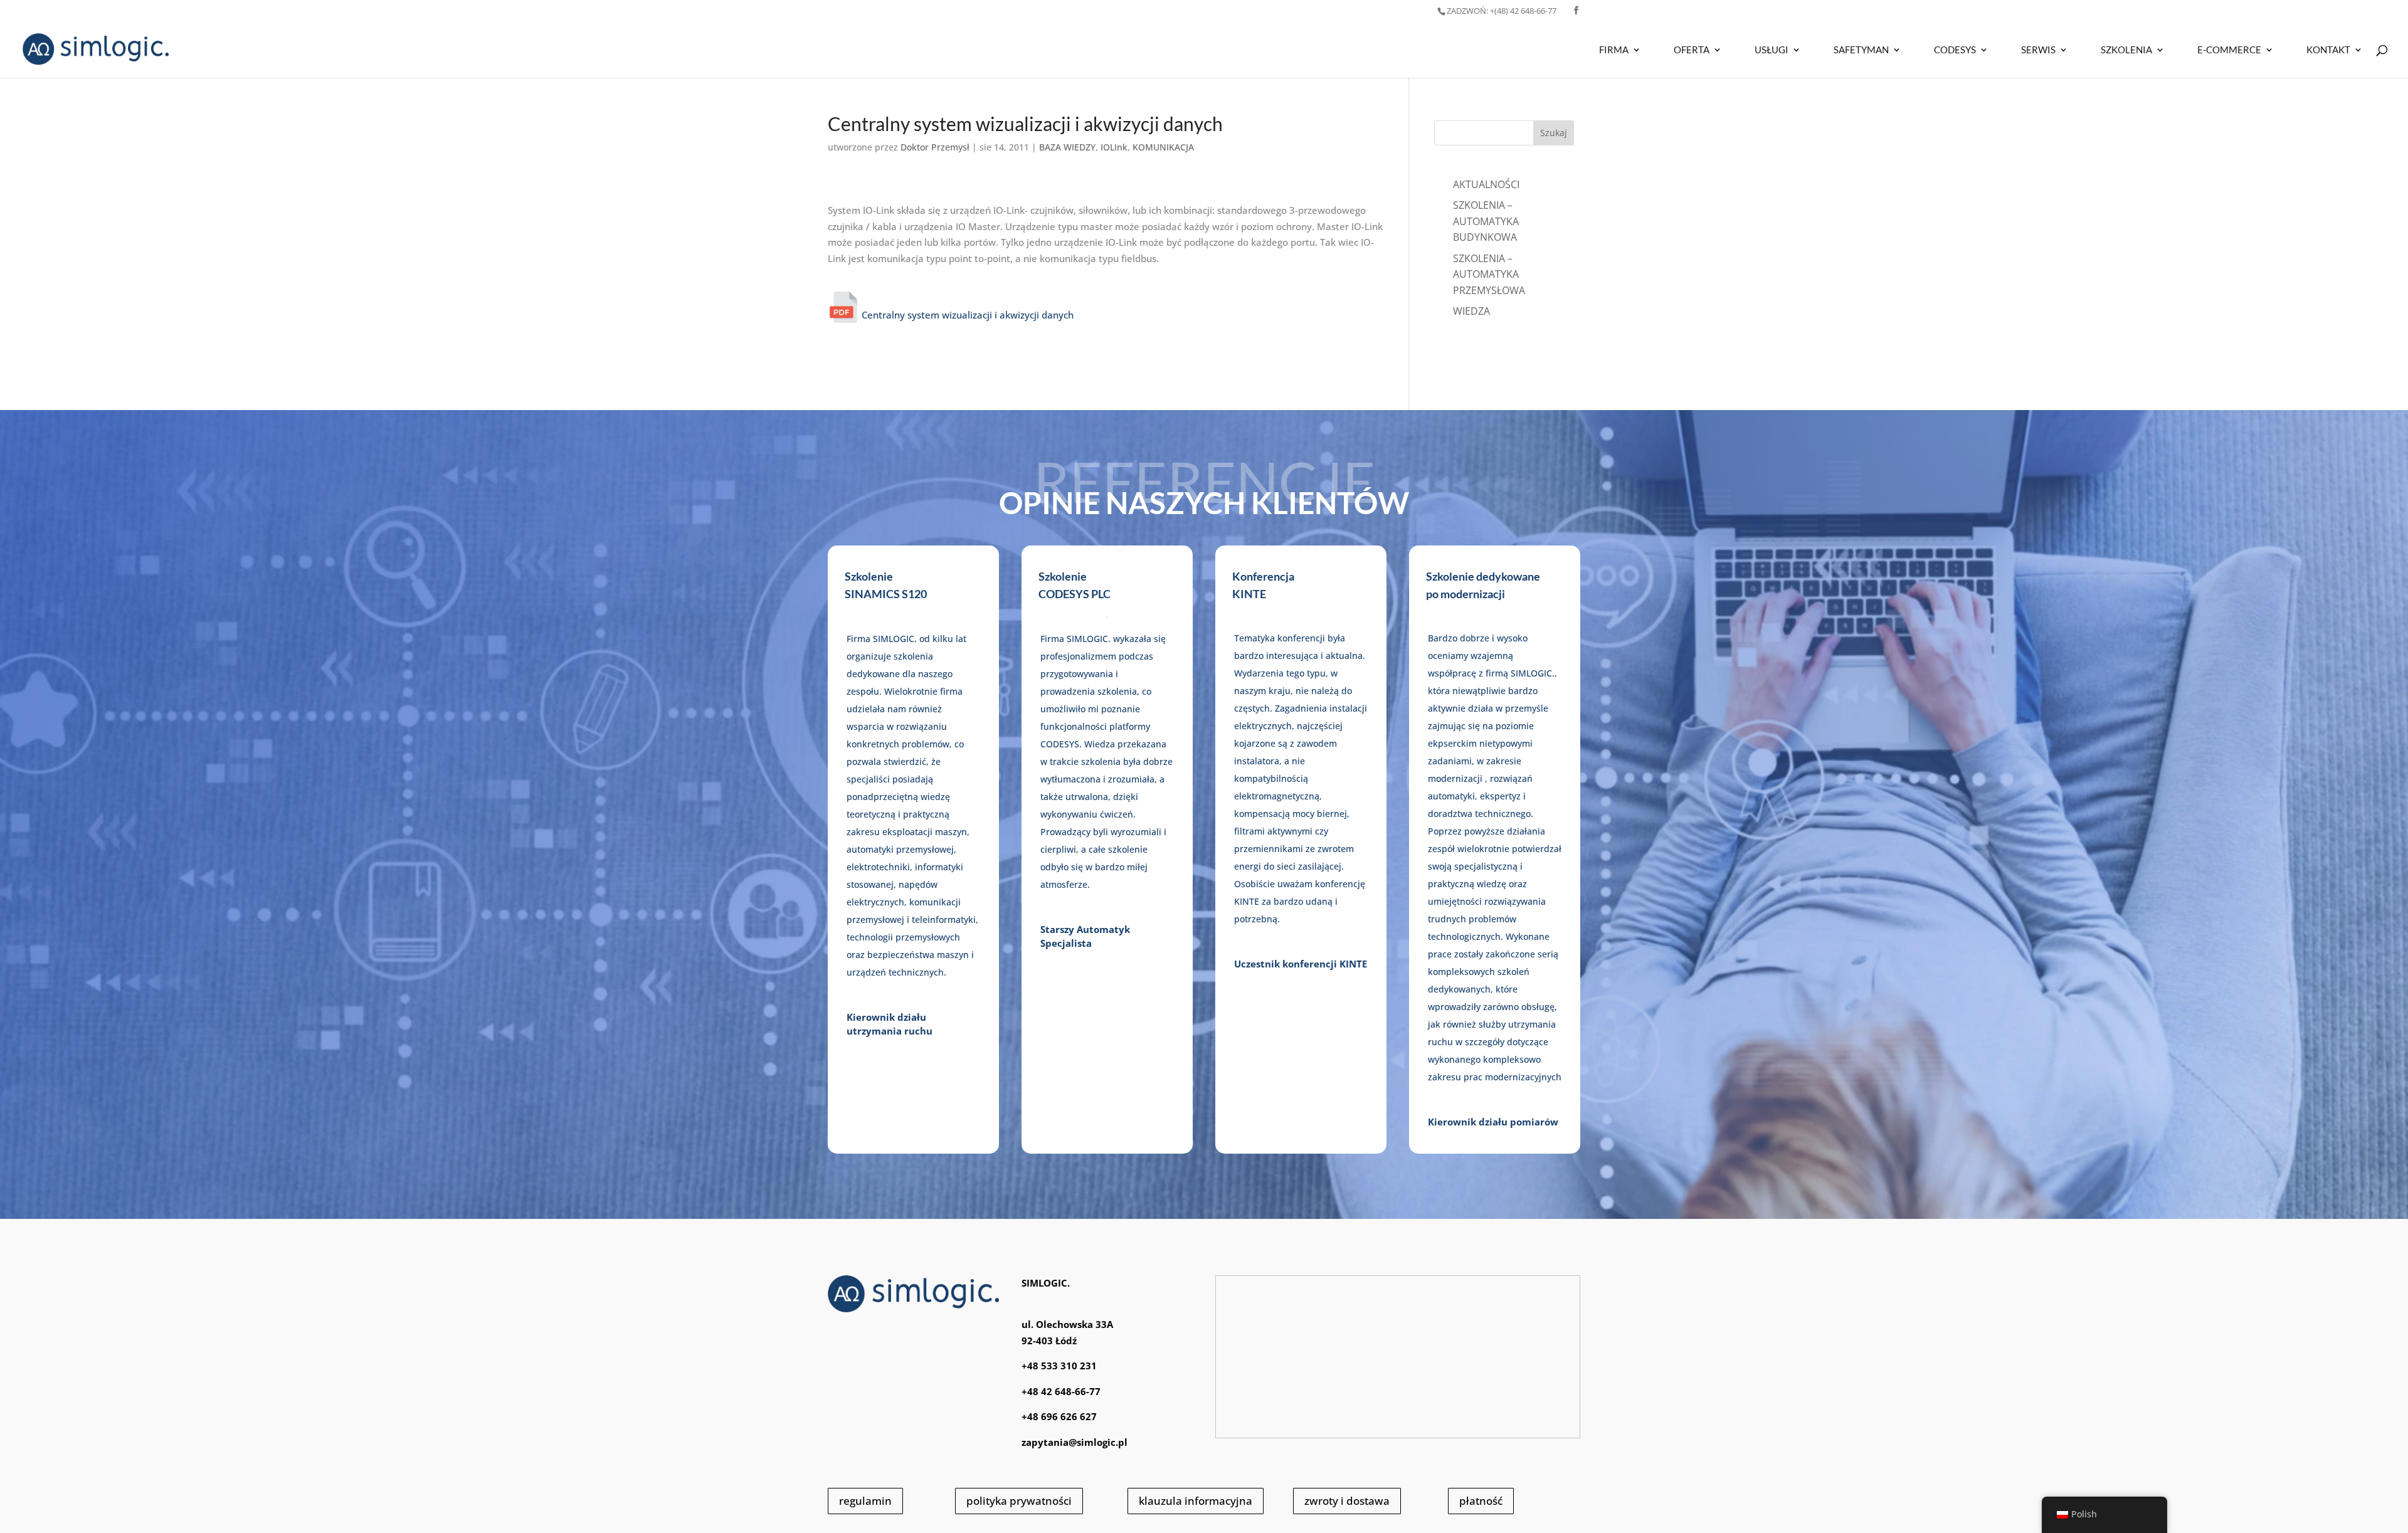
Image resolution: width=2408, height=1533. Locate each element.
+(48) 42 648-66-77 (1502, 11)
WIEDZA (1471, 311)
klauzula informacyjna (1196, 1501)
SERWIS (2038, 50)
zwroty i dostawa (1347, 1501)
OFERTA (1692, 50)
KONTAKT (2328, 50)
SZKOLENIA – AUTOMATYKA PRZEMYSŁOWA (1489, 274)
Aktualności (1486, 184)
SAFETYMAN (1861, 50)
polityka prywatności (1019, 1501)
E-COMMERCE (2229, 50)
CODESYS (1955, 50)
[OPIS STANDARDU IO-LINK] (845, 315)
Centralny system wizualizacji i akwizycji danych (968, 315)
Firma (1614, 50)
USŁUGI (1772, 50)
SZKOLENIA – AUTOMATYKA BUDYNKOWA (1486, 221)
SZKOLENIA (2126, 50)
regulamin (865, 1501)
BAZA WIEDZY (1067, 147)
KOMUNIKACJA (1163, 147)
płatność (1481, 1501)
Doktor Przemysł (935, 147)
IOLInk (1114, 147)
